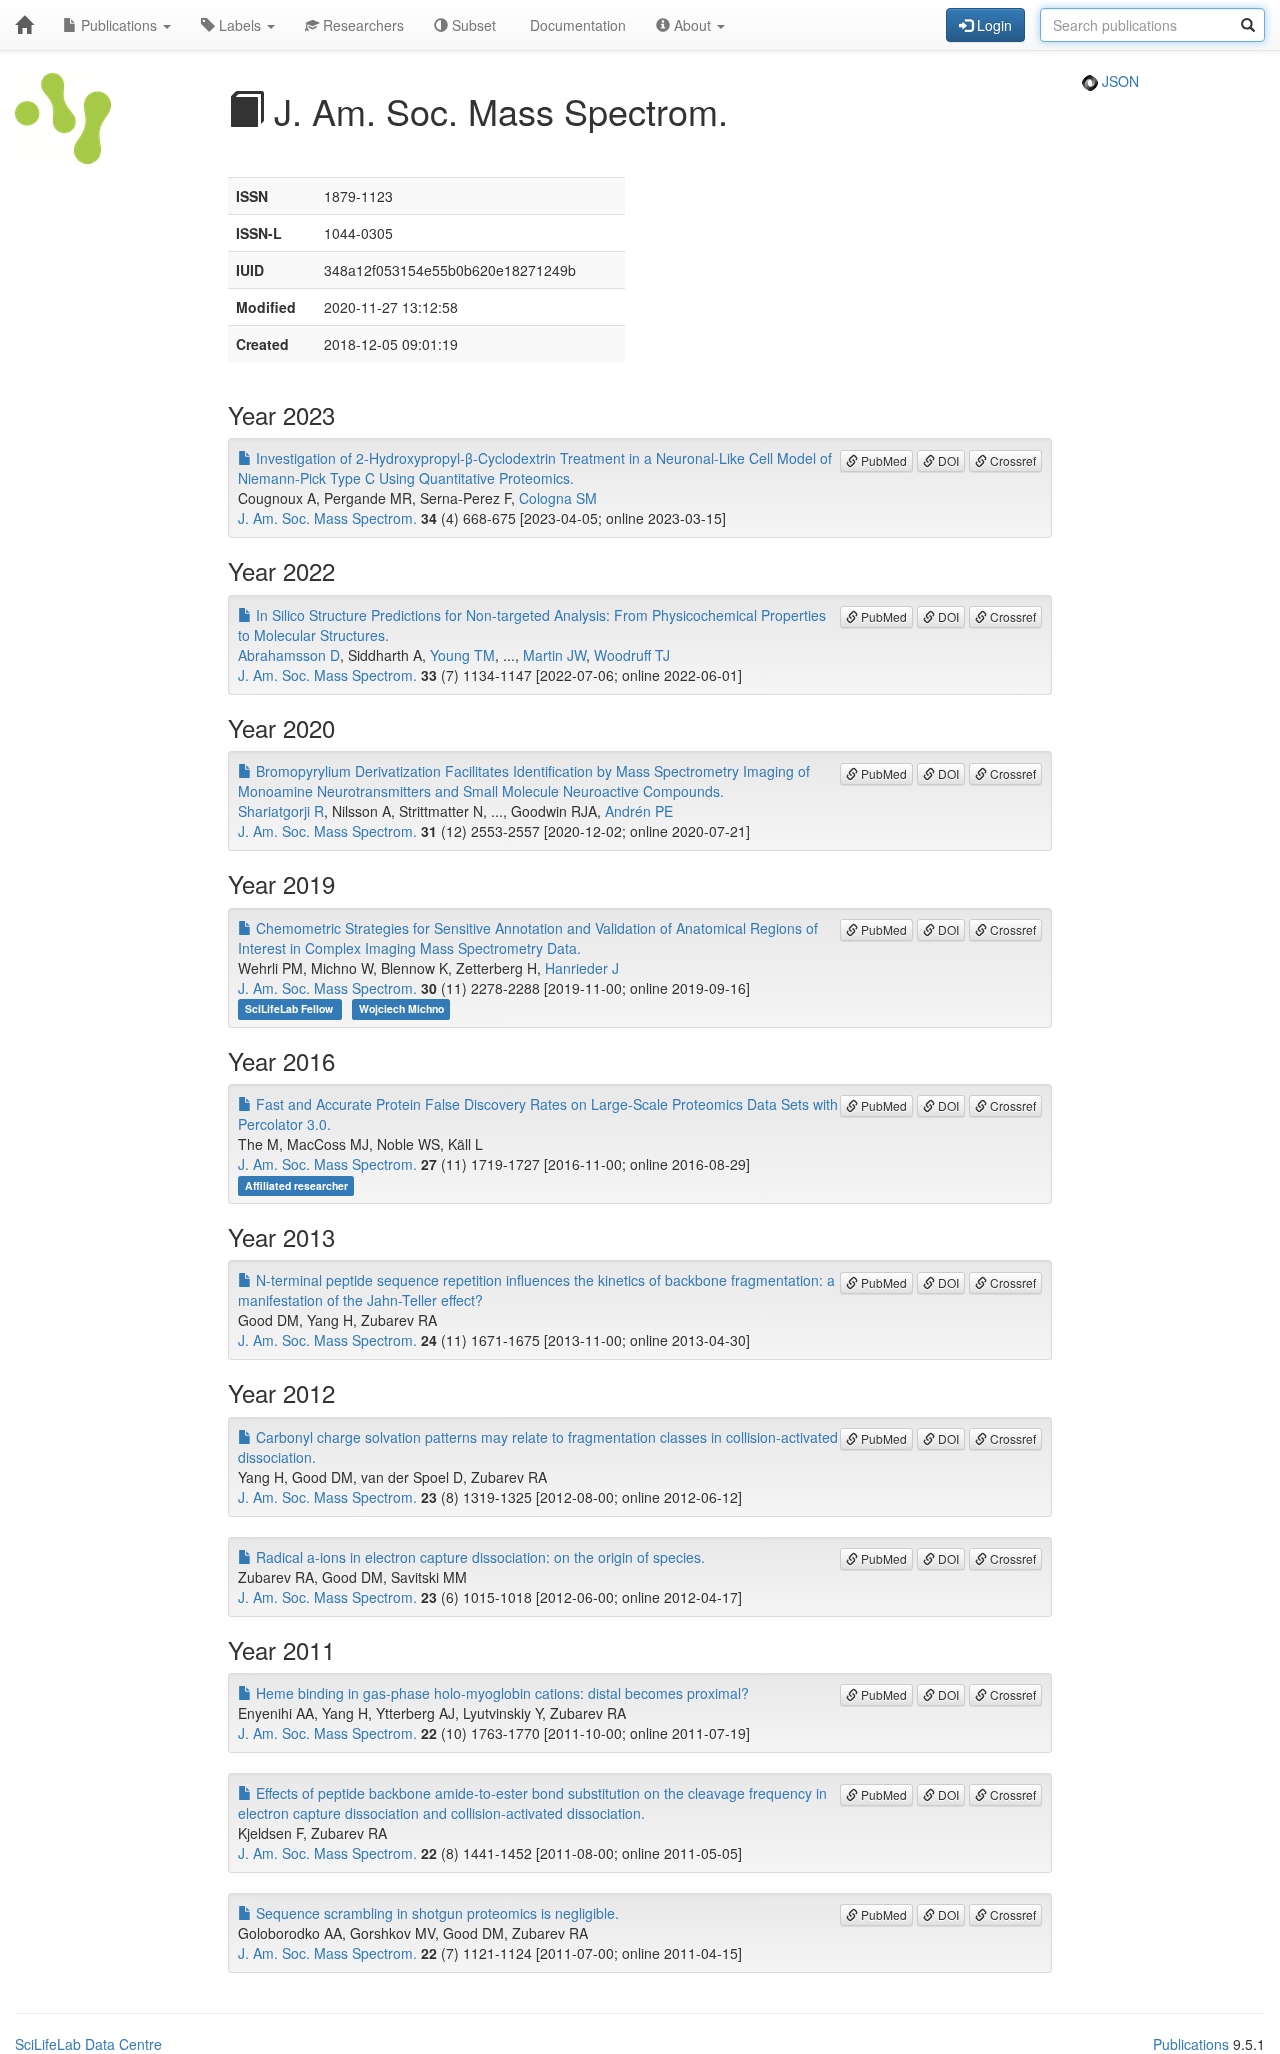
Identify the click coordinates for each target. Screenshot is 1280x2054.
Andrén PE (639, 811)
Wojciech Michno (401, 1009)
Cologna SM (558, 498)
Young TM (462, 655)
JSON (1118, 81)
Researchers (361, 25)
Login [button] (992, 25)
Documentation (576, 25)
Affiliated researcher (296, 1185)
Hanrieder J (582, 968)
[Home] (24, 25)
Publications (119, 25)
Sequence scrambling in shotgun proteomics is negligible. (435, 1913)
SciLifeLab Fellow (290, 1009)
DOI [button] (947, 460)
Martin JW (554, 655)
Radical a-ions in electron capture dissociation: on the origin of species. (478, 1557)
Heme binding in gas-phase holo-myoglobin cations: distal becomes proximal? (500, 1693)
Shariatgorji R (281, 811)
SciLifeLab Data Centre (88, 2044)
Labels (240, 25)
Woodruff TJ (632, 655)
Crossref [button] (1011, 460)
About (692, 25)
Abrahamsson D (289, 655)
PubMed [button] (882, 460)
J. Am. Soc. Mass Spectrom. (327, 518)
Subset (472, 25)
